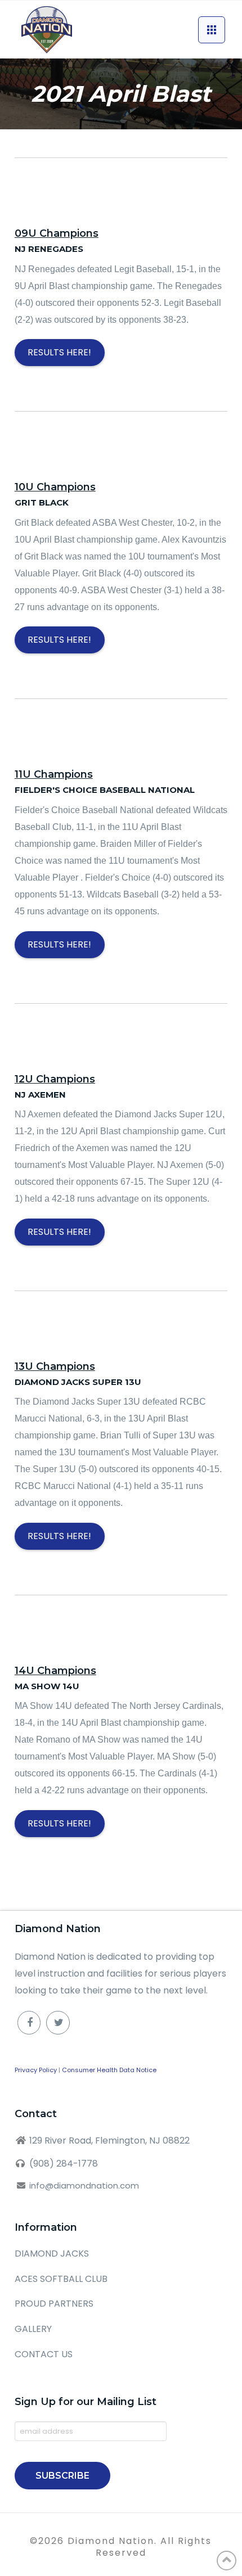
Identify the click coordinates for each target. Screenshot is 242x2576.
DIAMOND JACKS (52, 2254)
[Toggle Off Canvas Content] (212, 30)
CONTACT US (44, 2354)
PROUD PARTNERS (54, 2304)
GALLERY (33, 2329)
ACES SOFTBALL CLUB (61, 2279)
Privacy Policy (36, 2070)
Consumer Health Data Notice (109, 2070)
